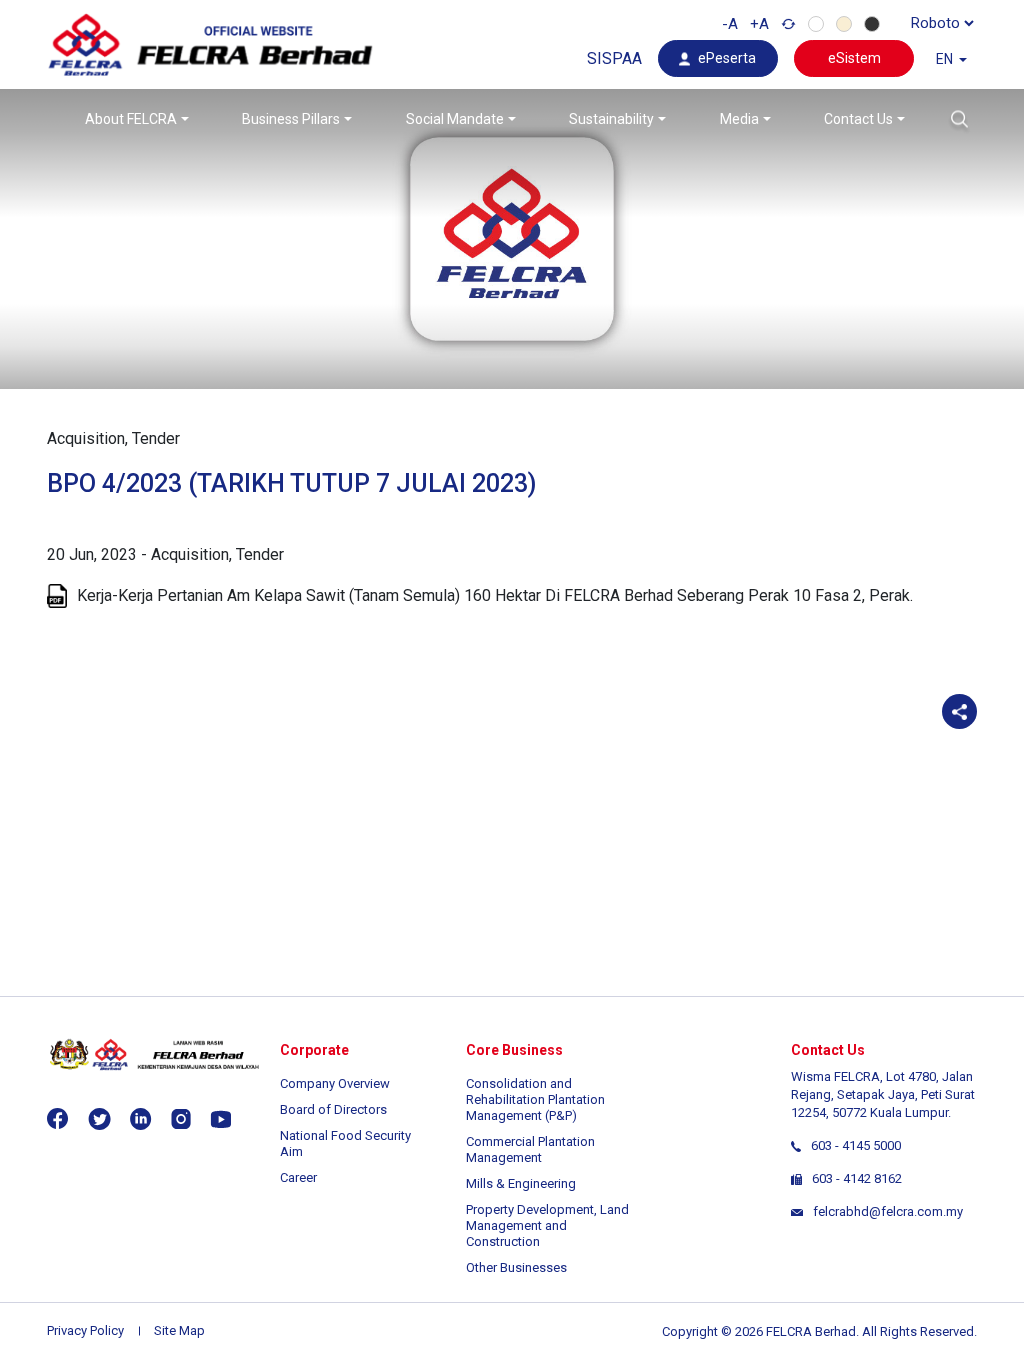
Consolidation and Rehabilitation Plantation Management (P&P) (535, 1099)
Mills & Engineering (521, 1183)
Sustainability (611, 119)
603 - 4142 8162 (857, 1178)
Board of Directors (333, 1109)
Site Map (179, 1330)
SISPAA (614, 58)
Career (298, 1177)
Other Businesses (516, 1267)
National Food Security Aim (345, 1143)
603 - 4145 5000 (856, 1145)
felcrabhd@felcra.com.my (888, 1211)
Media (739, 119)
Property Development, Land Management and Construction (547, 1225)
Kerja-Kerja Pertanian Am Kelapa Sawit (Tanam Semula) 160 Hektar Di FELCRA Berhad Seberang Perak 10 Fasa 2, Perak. (495, 595)
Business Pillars (291, 119)
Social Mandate (455, 119)
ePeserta (727, 58)
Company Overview (335, 1083)
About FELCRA (131, 119)
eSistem (854, 58)
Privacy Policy (85, 1330)
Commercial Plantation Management (530, 1149)
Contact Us (858, 119)
